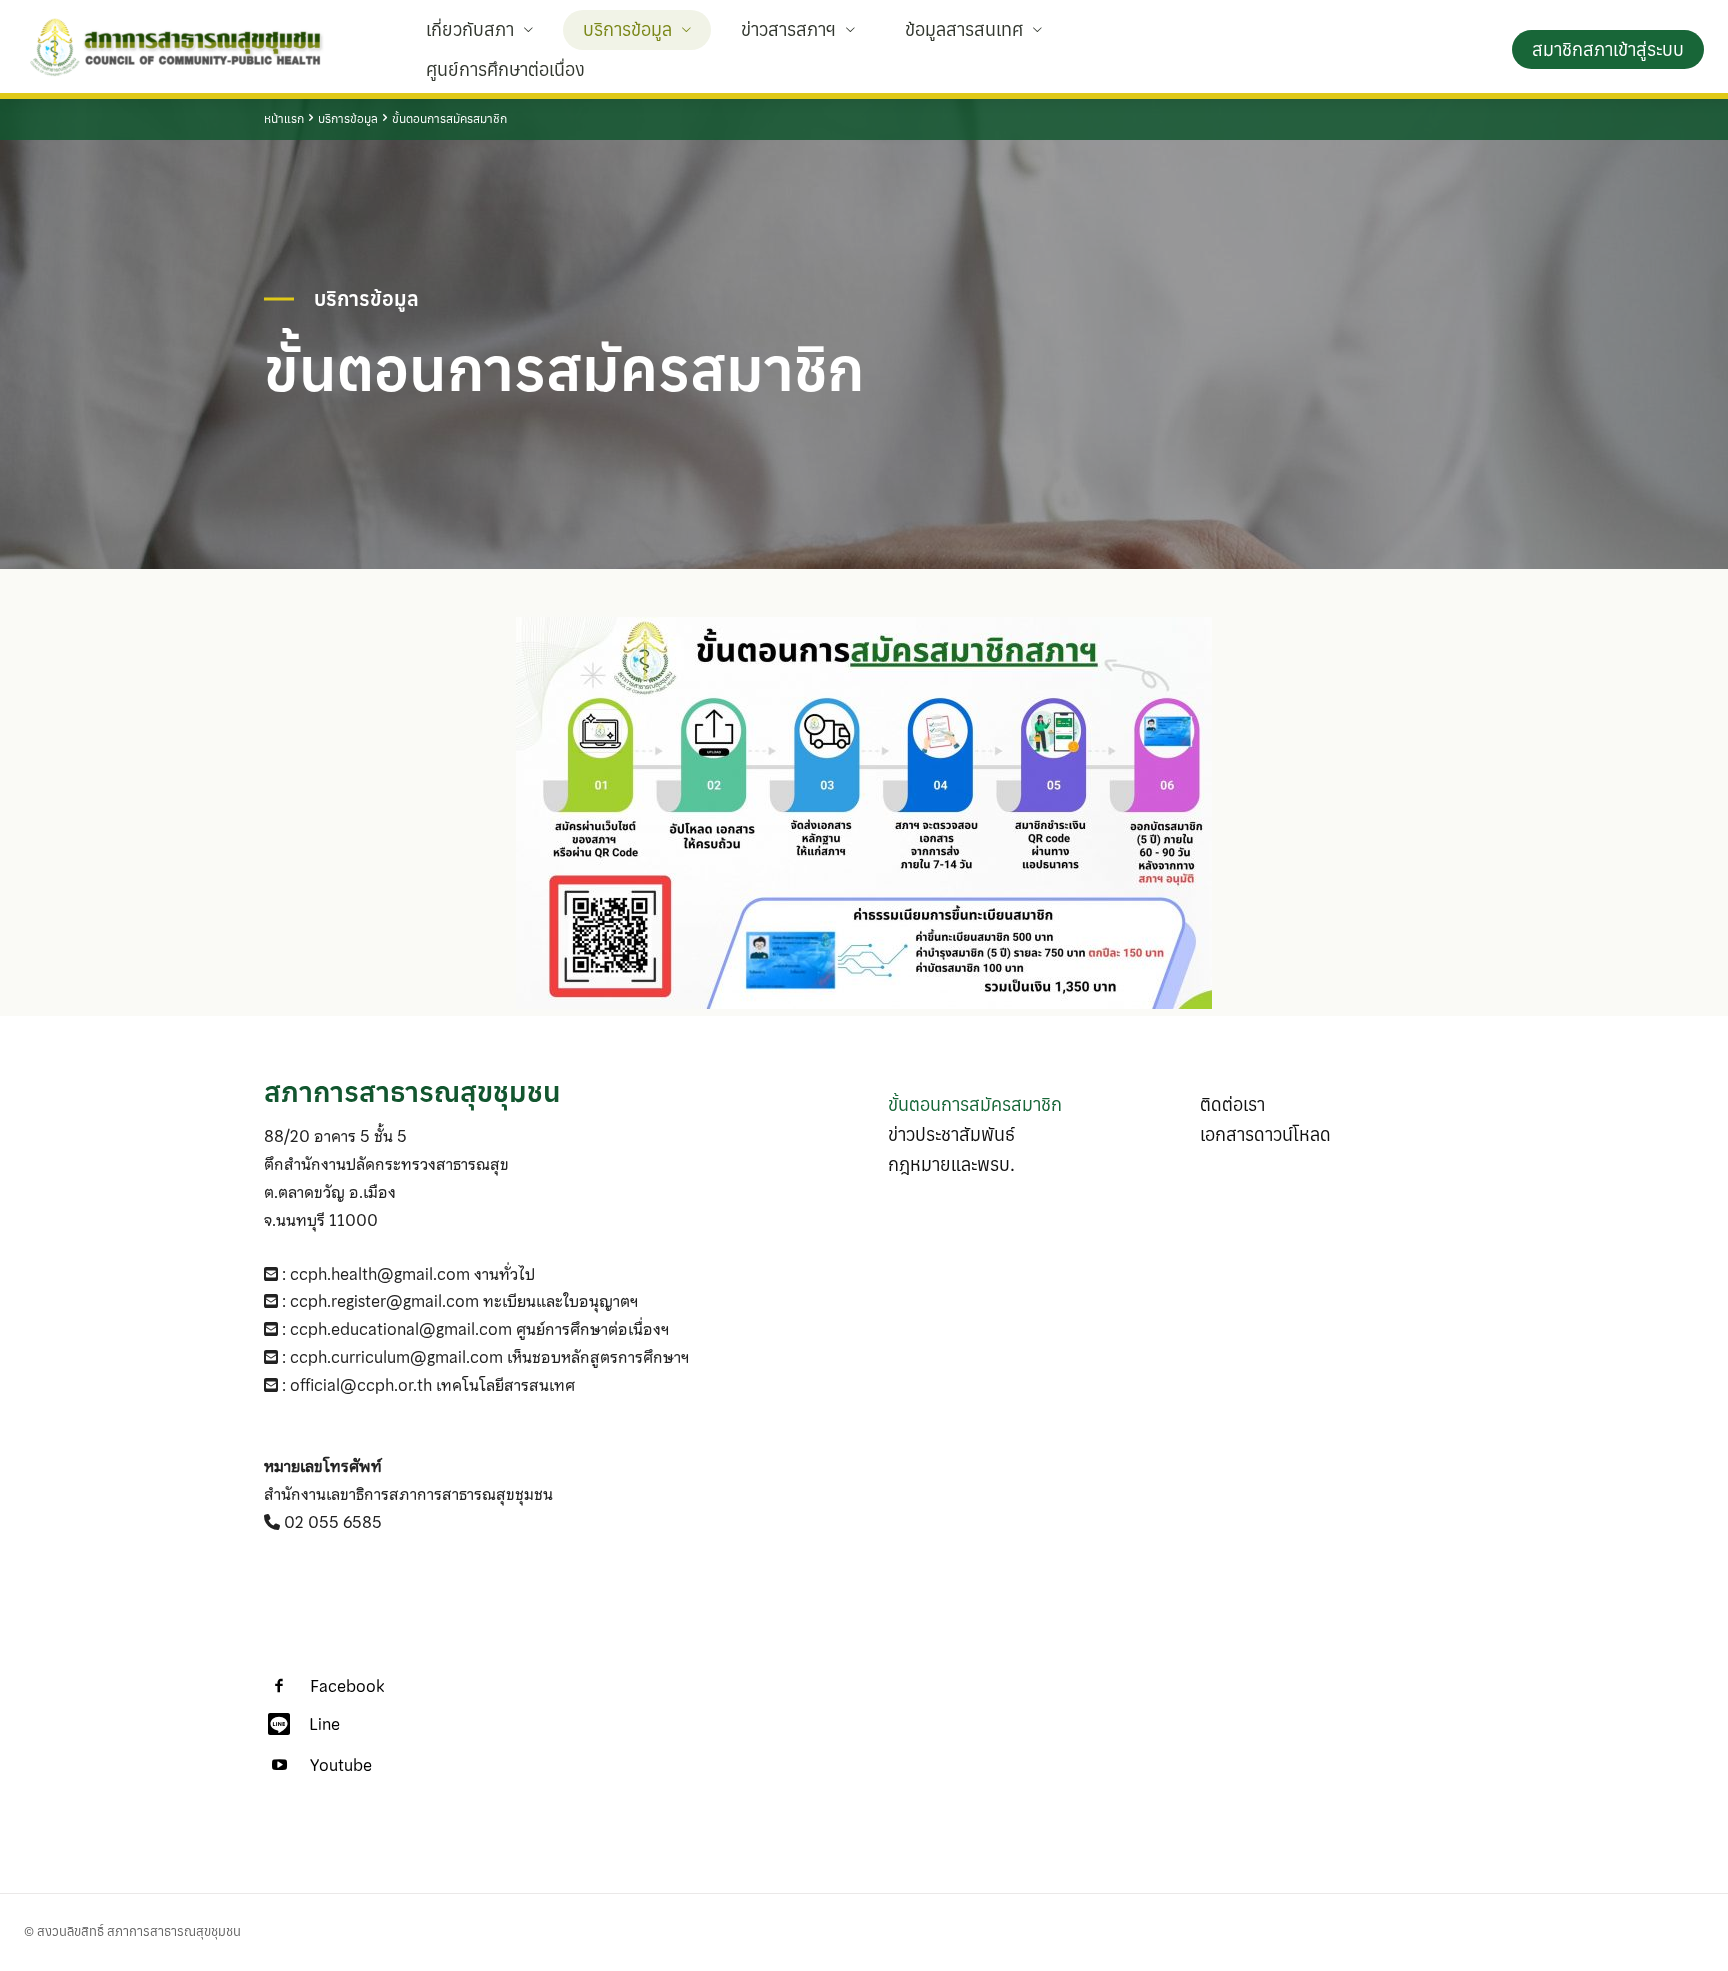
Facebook (347, 1686)
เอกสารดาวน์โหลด (1265, 1134)
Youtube (341, 1765)
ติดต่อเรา (1232, 1104)
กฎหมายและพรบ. (951, 1164)
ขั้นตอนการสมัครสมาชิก (975, 1104)
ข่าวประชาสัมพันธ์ (951, 1134)
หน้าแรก (284, 118)
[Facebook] (279, 1687)
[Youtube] (279, 1766)
